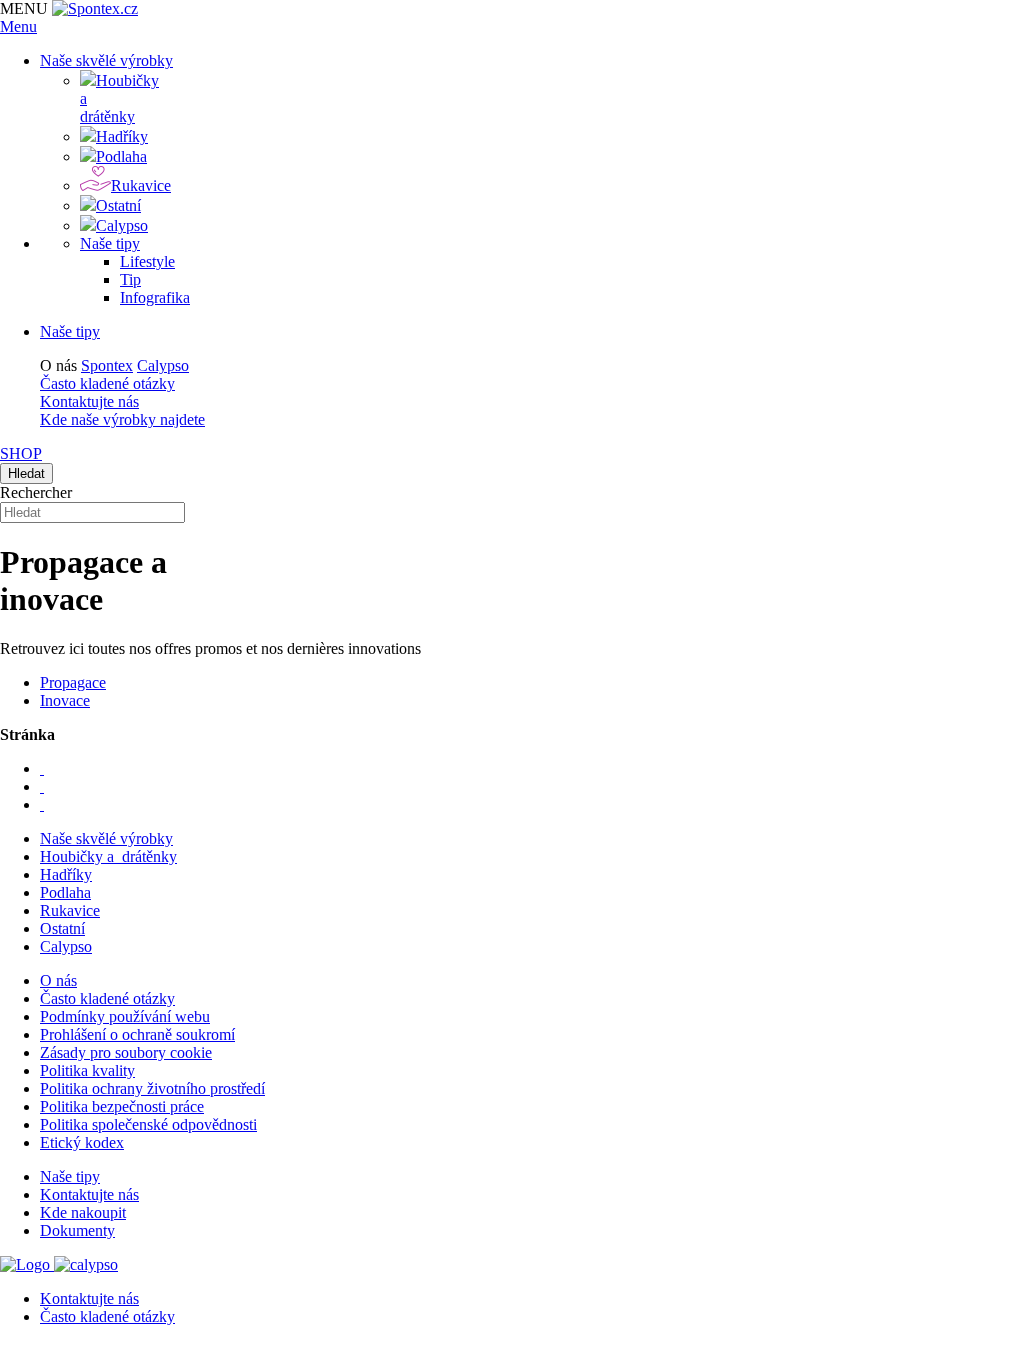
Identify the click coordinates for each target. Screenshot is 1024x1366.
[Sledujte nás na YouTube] (42, 786)
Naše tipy (70, 331)
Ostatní (62, 928)
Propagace (73, 682)
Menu (18, 26)
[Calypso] (86, 1264)
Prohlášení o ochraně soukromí (137, 1034)
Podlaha (65, 892)
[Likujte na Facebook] (42, 768)
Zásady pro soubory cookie (126, 1052)
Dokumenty (77, 1230)
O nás (58, 980)
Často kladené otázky (107, 383)
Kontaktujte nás (89, 401)
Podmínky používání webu (125, 1016)
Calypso (163, 365)
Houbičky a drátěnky (108, 856)
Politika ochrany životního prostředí (152, 1088)
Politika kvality (87, 1070)
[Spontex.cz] (95, 8)
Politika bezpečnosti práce (122, 1106)
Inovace (65, 700)
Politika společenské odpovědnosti (148, 1124)
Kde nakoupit (83, 1212)
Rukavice (70, 910)
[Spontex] (27, 1264)
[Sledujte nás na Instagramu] (42, 804)
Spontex (107, 365)
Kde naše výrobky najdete (122, 419)
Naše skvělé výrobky (106, 838)
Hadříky (66, 874)
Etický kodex (82, 1142)
